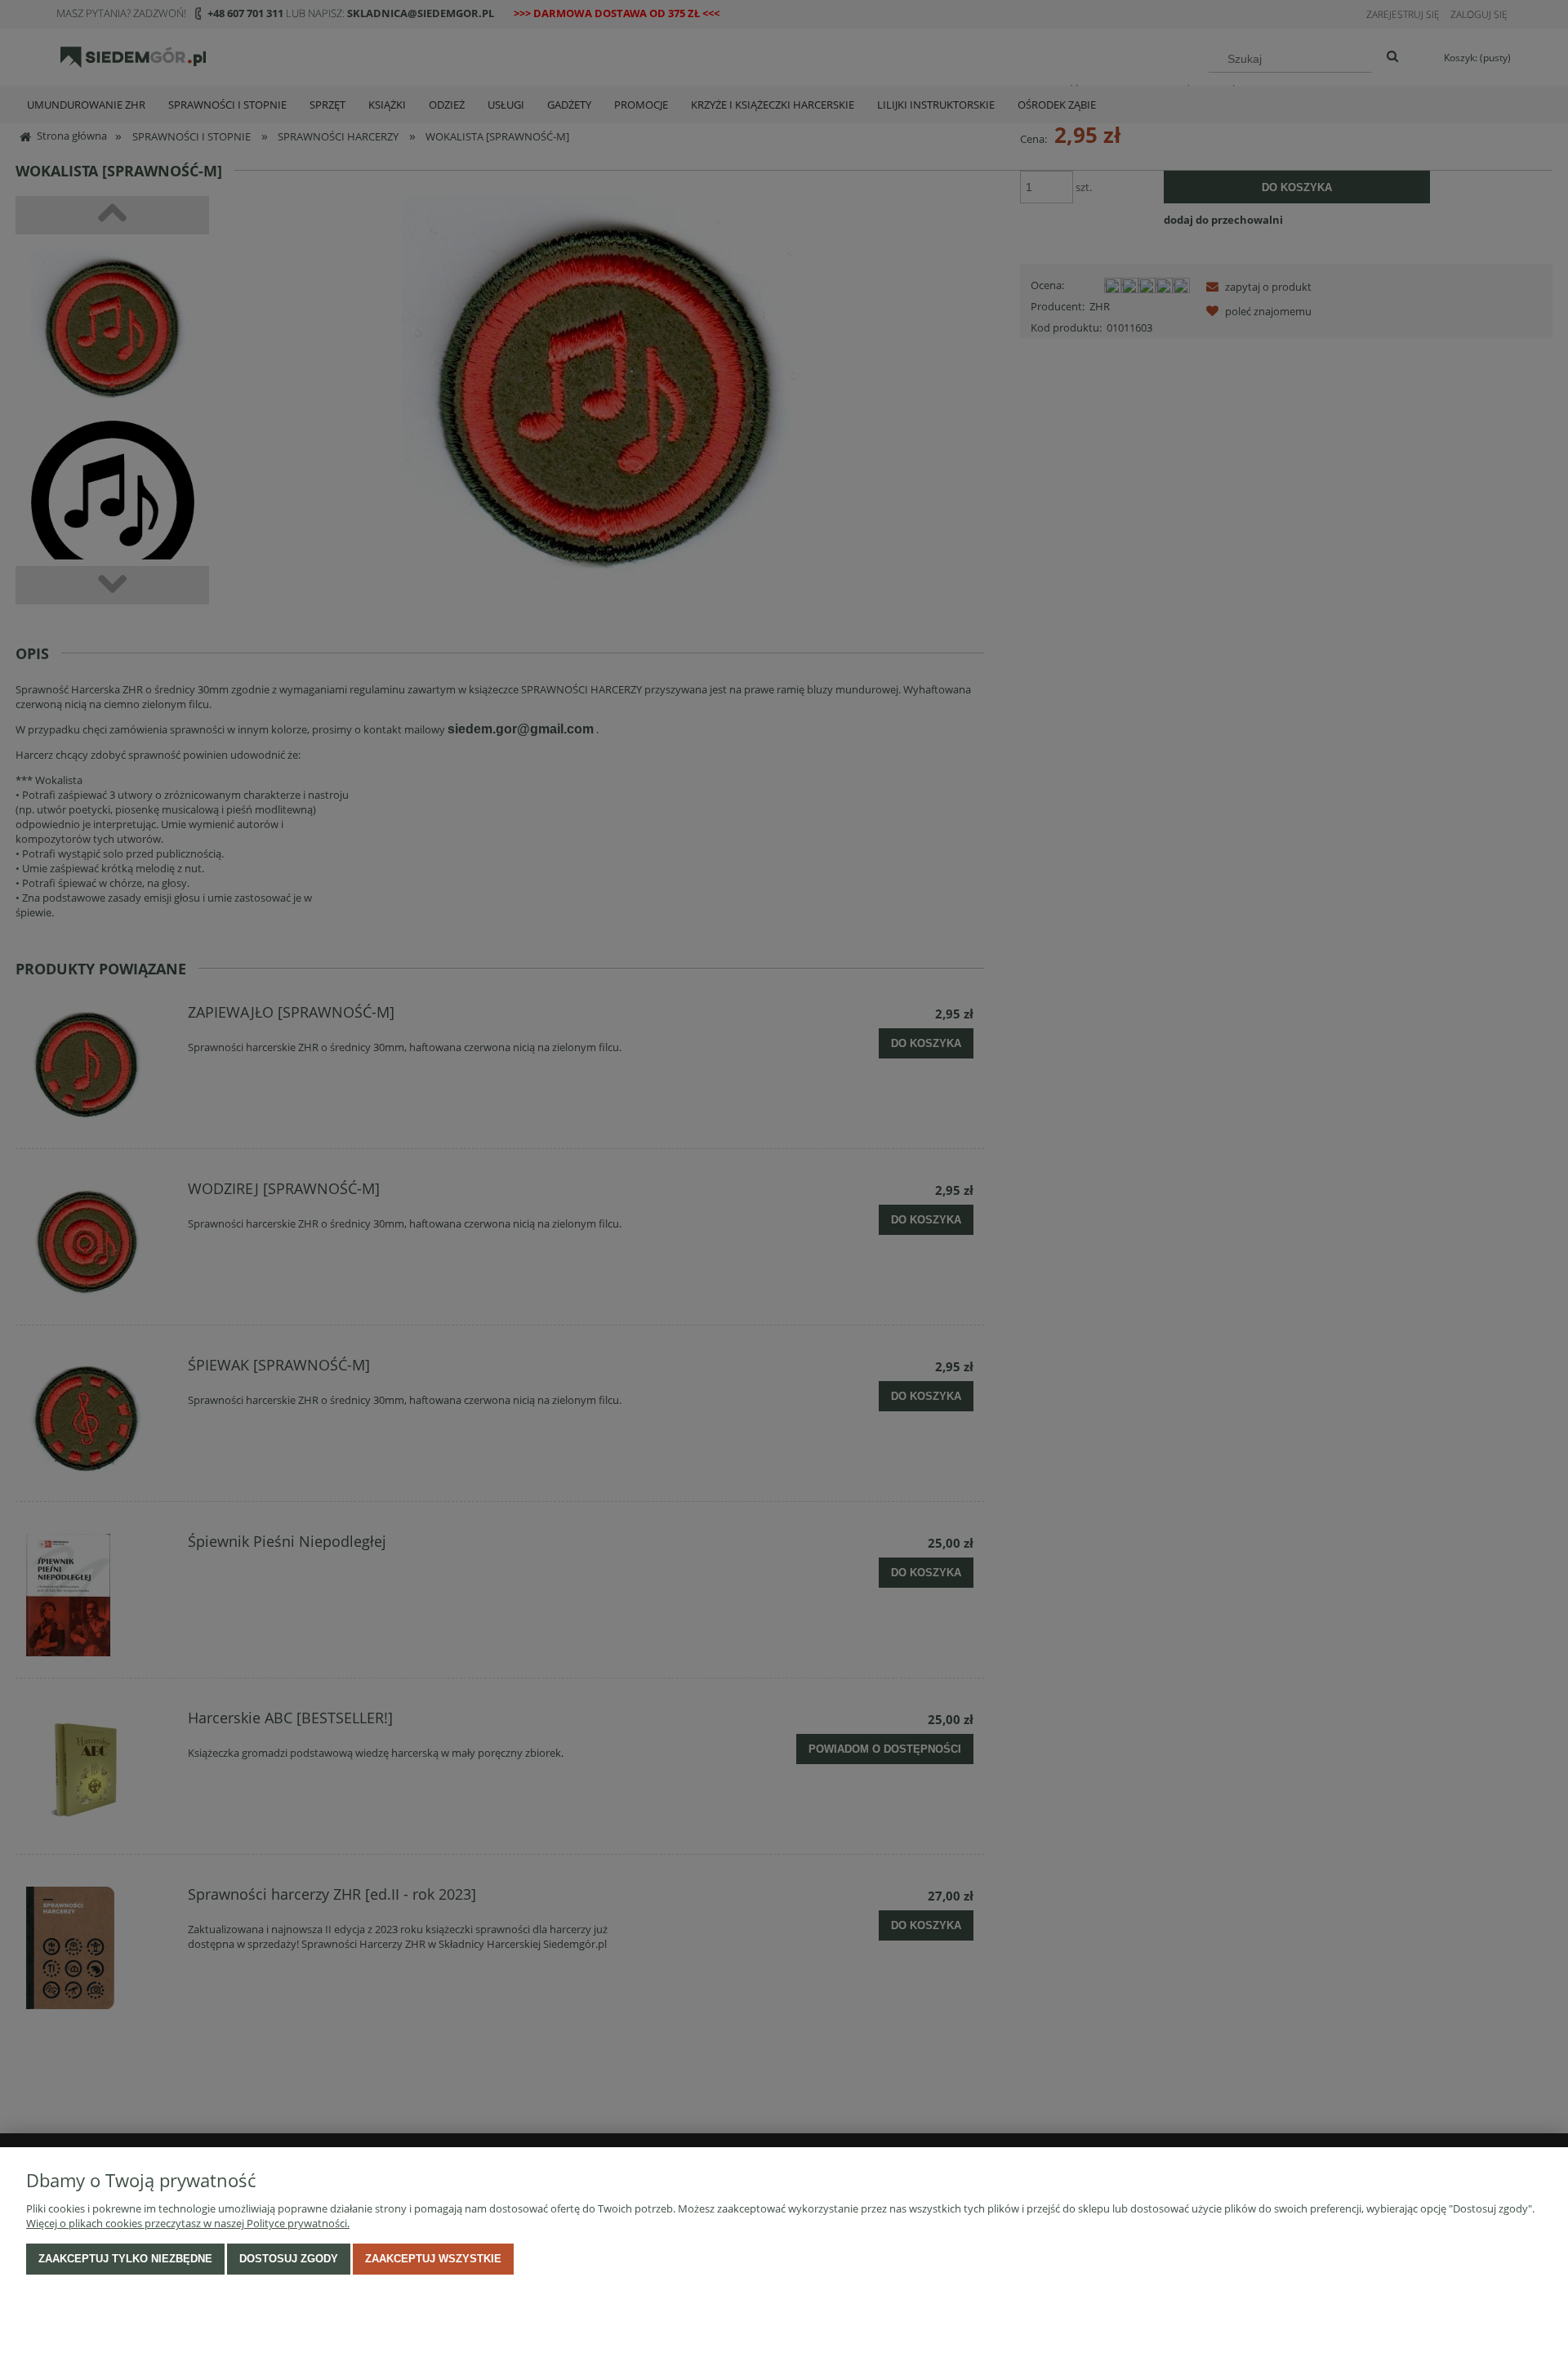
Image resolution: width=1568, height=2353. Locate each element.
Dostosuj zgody (289, 2259)
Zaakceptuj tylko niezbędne (125, 2259)
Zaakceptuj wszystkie (433, 2259)
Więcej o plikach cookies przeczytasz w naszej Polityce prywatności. (188, 2223)
